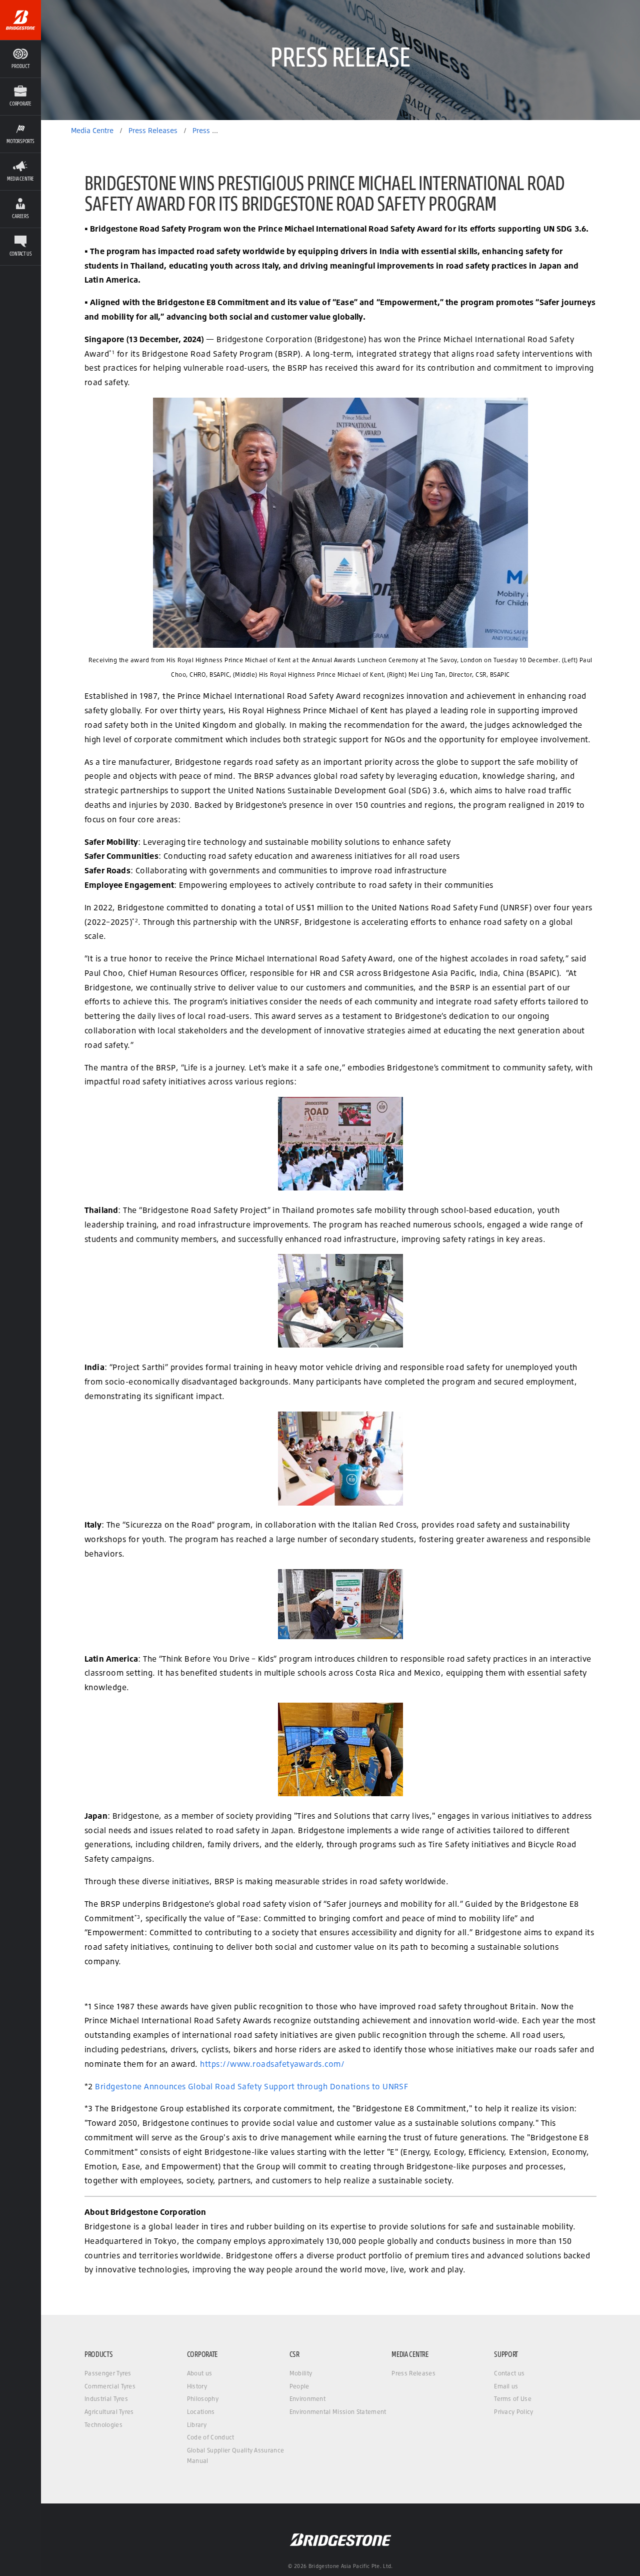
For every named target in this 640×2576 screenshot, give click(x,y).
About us (200, 2373)
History (197, 2386)
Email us (506, 2386)
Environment (308, 2399)
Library (197, 2425)
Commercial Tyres (110, 2386)
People (299, 2386)
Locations (201, 2412)
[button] (20, 96)
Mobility (301, 2373)
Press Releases (413, 2373)
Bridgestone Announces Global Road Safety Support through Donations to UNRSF (251, 2086)
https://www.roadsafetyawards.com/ (272, 2064)
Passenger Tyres (108, 2373)
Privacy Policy (513, 2412)
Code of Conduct (211, 2437)
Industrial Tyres (106, 2399)
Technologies (103, 2425)
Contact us (509, 2373)
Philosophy (203, 2399)
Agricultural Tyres (109, 2412)
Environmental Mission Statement (338, 2412)
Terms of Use (513, 2399)
